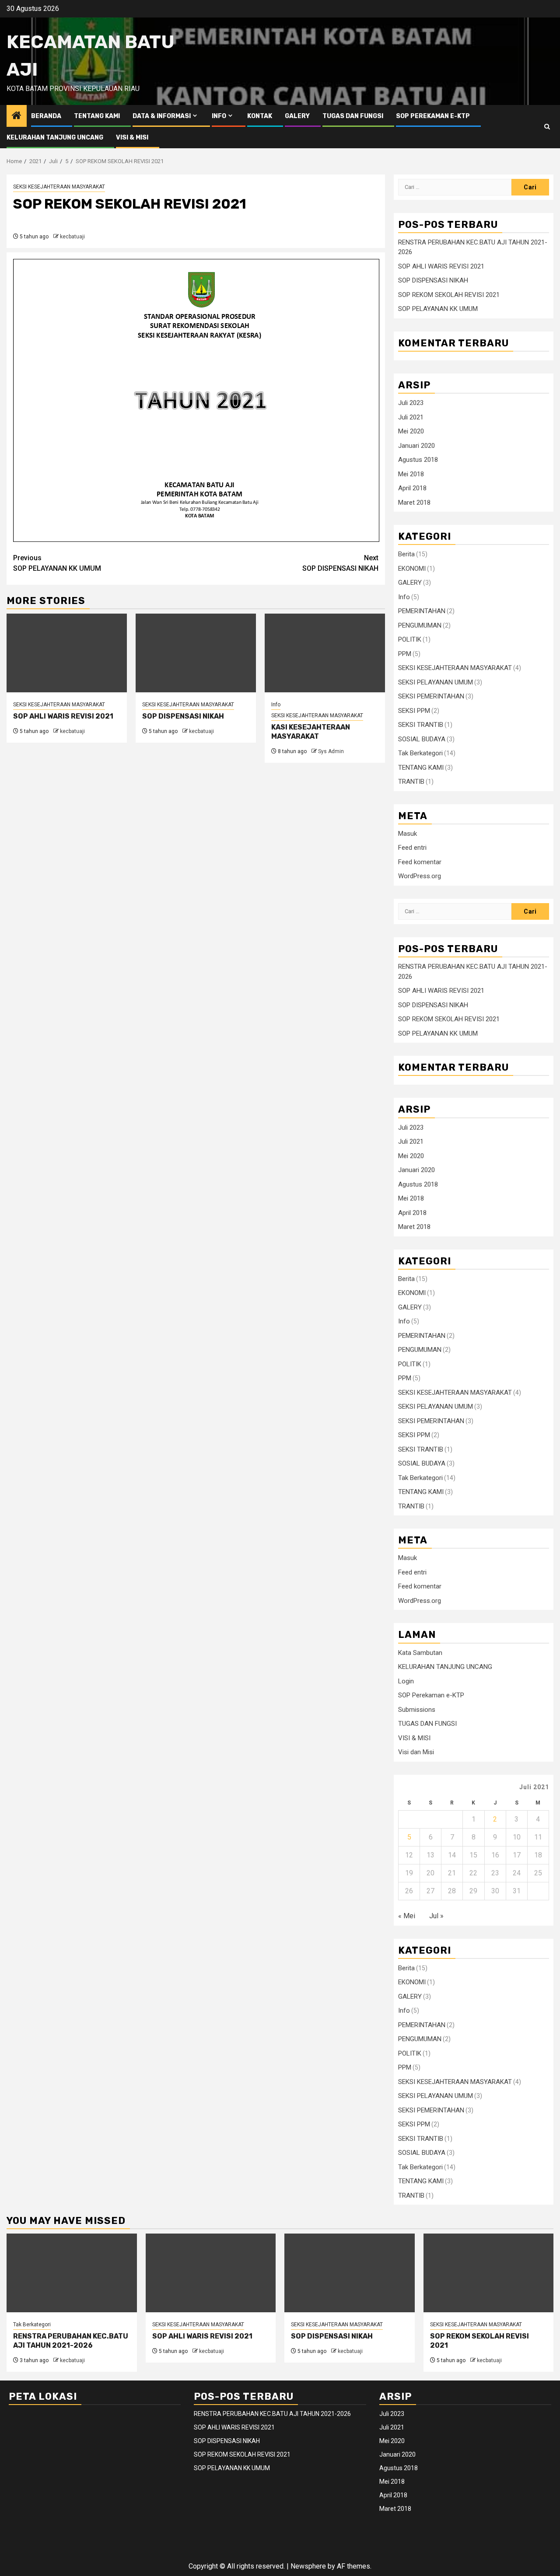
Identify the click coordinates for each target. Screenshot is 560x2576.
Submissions (417, 1710)
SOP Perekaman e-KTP (433, 116)
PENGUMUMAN (420, 625)
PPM (405, 654)
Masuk (408, 834)
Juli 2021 (411, 417)
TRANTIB (411, 782)
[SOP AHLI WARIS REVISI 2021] (67, 653)
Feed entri (412, 848)
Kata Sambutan (420, 1653)
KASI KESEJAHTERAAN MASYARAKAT (311, 732)
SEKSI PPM (414, 711)
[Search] (547, 127)
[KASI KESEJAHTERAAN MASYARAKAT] (325, 653)
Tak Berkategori (420, 753)
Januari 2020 (416, 446)
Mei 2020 (411, 431)
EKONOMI (412, 569)
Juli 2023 (411, 403)
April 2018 (412, 488)
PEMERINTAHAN (422, 611)
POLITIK (410, 639)
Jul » (436, 1916)
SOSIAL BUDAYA (422, 739)
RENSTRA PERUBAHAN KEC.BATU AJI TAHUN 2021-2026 (71, 2341)
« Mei (407, 1916)
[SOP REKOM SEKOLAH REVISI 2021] (489, 2273)
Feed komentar (420, 862)
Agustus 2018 (418, 460)
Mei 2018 (411, 474)
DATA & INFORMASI (162, 116)
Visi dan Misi (416, 1752)
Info (219, 116)
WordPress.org (420, 876)
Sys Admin (331, 751)
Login (406, 1681)
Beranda (46, 116)
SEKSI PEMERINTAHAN (431, 696)
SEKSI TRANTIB (421, 725)
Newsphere (308, 2566)
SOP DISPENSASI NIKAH (340, 563)
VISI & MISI (132, 138)
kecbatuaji (72, 237)
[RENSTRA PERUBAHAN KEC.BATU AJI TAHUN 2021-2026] (72, 2273)
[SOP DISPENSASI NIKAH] (196, 653)
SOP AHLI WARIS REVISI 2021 (63, 716)
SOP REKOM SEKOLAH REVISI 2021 (449, 295)
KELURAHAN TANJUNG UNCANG (55, 138)
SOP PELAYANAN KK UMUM (57, 563)
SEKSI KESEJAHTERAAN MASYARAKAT (59, 187)
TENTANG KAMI (97, 116)
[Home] (17, 116)
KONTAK (260, 116)
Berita (406, 554)
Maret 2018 (414, 503)
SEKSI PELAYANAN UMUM (436, 682)
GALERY (297, 116)
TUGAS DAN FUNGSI (353, 116)
